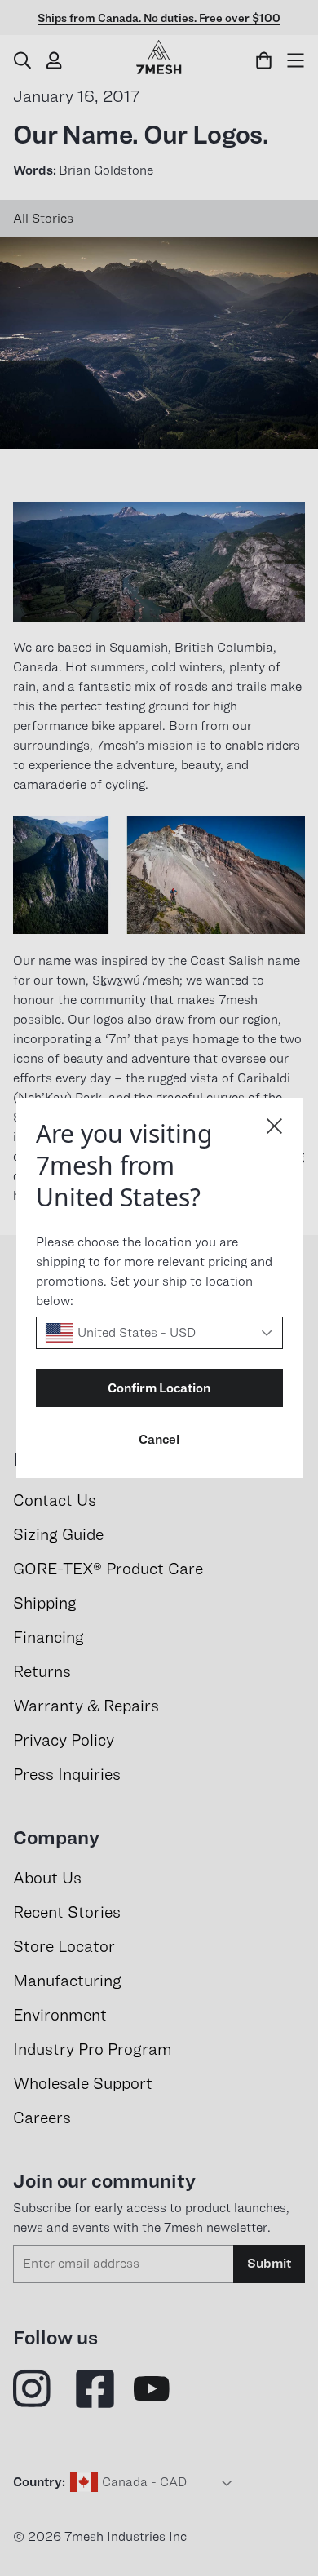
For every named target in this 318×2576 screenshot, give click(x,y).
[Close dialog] (274, 1126)
